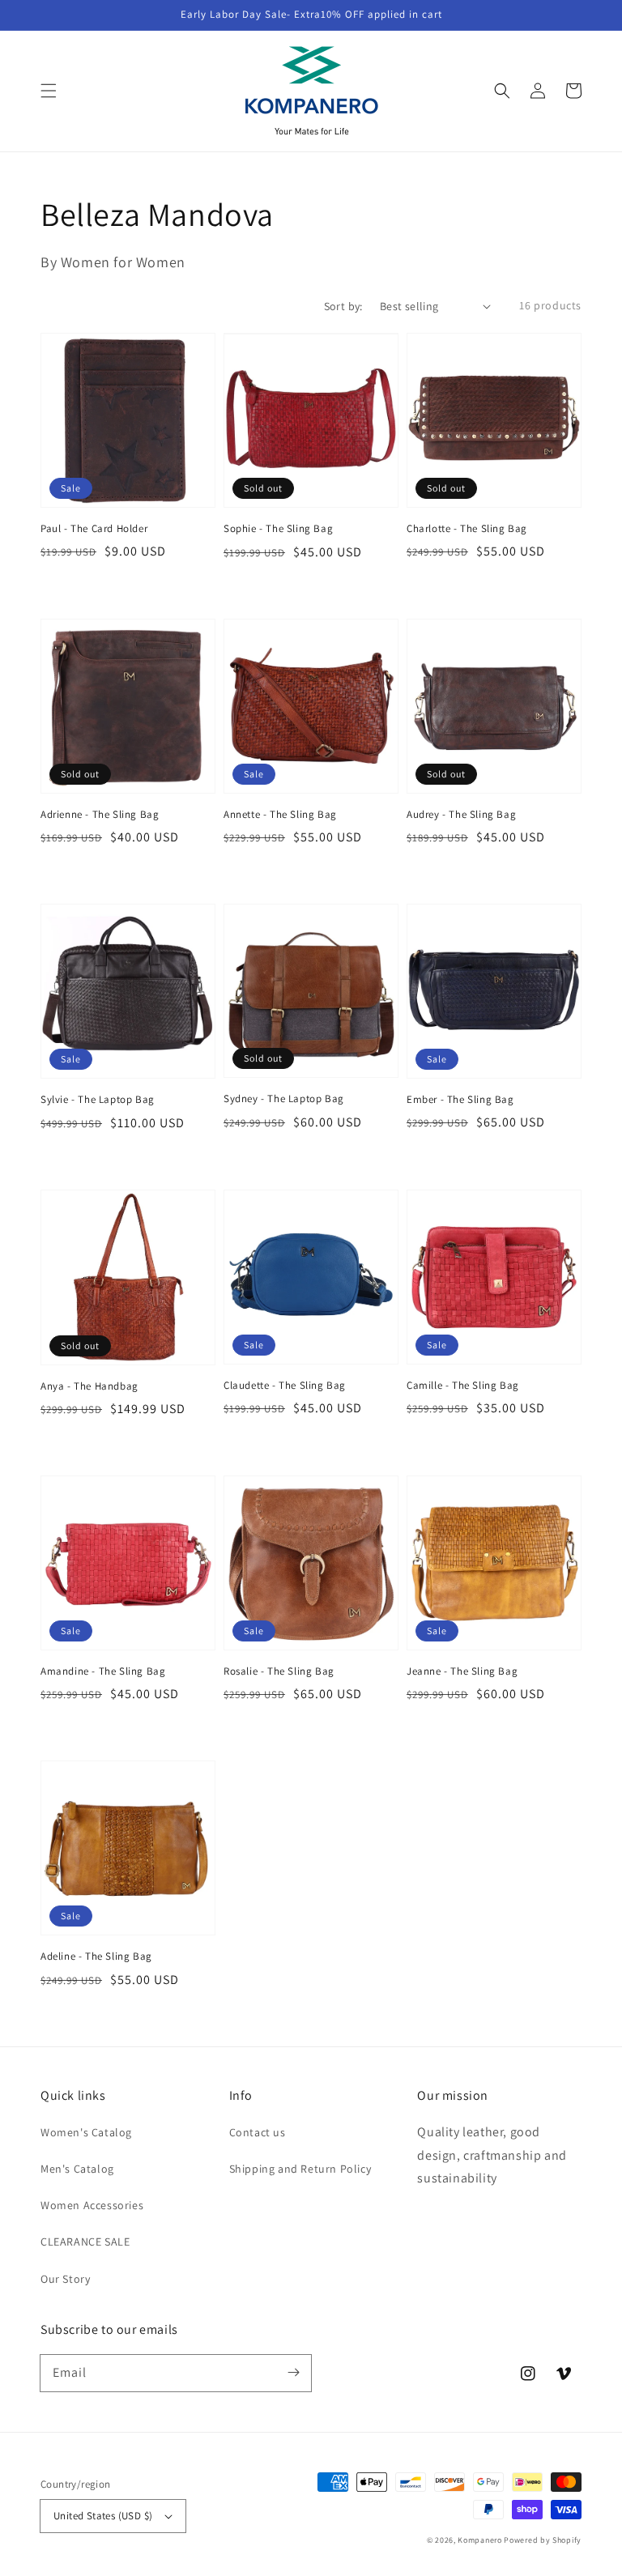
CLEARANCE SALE (85, 2242)
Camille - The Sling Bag (463, 1385)
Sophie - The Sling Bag (278, 528)
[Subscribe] (293, 2373)
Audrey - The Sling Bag (461, 814)
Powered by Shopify (543, 2540)
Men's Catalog (77, 2169)
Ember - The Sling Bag (460, 1099)
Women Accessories (92, 2205)
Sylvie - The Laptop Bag (98, 1099)
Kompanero (481, 2540)
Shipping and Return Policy (300, 2169)
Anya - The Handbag (89, 1386)
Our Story (65, 2279)
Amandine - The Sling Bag (103, 1671)
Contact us (258, 2132)
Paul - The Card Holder (94, 528)
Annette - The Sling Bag (280, 814)
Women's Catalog (86, 2132)
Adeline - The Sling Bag (96, 1956)
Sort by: (343, 306)
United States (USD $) (103, 2516)
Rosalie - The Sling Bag (279, 1671)
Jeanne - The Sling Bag (462, 1671)
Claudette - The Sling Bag (285, 1385)
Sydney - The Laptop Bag (284, 1099)
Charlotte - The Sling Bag (467, 528)
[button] (49, 91)
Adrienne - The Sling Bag (100, 814)
